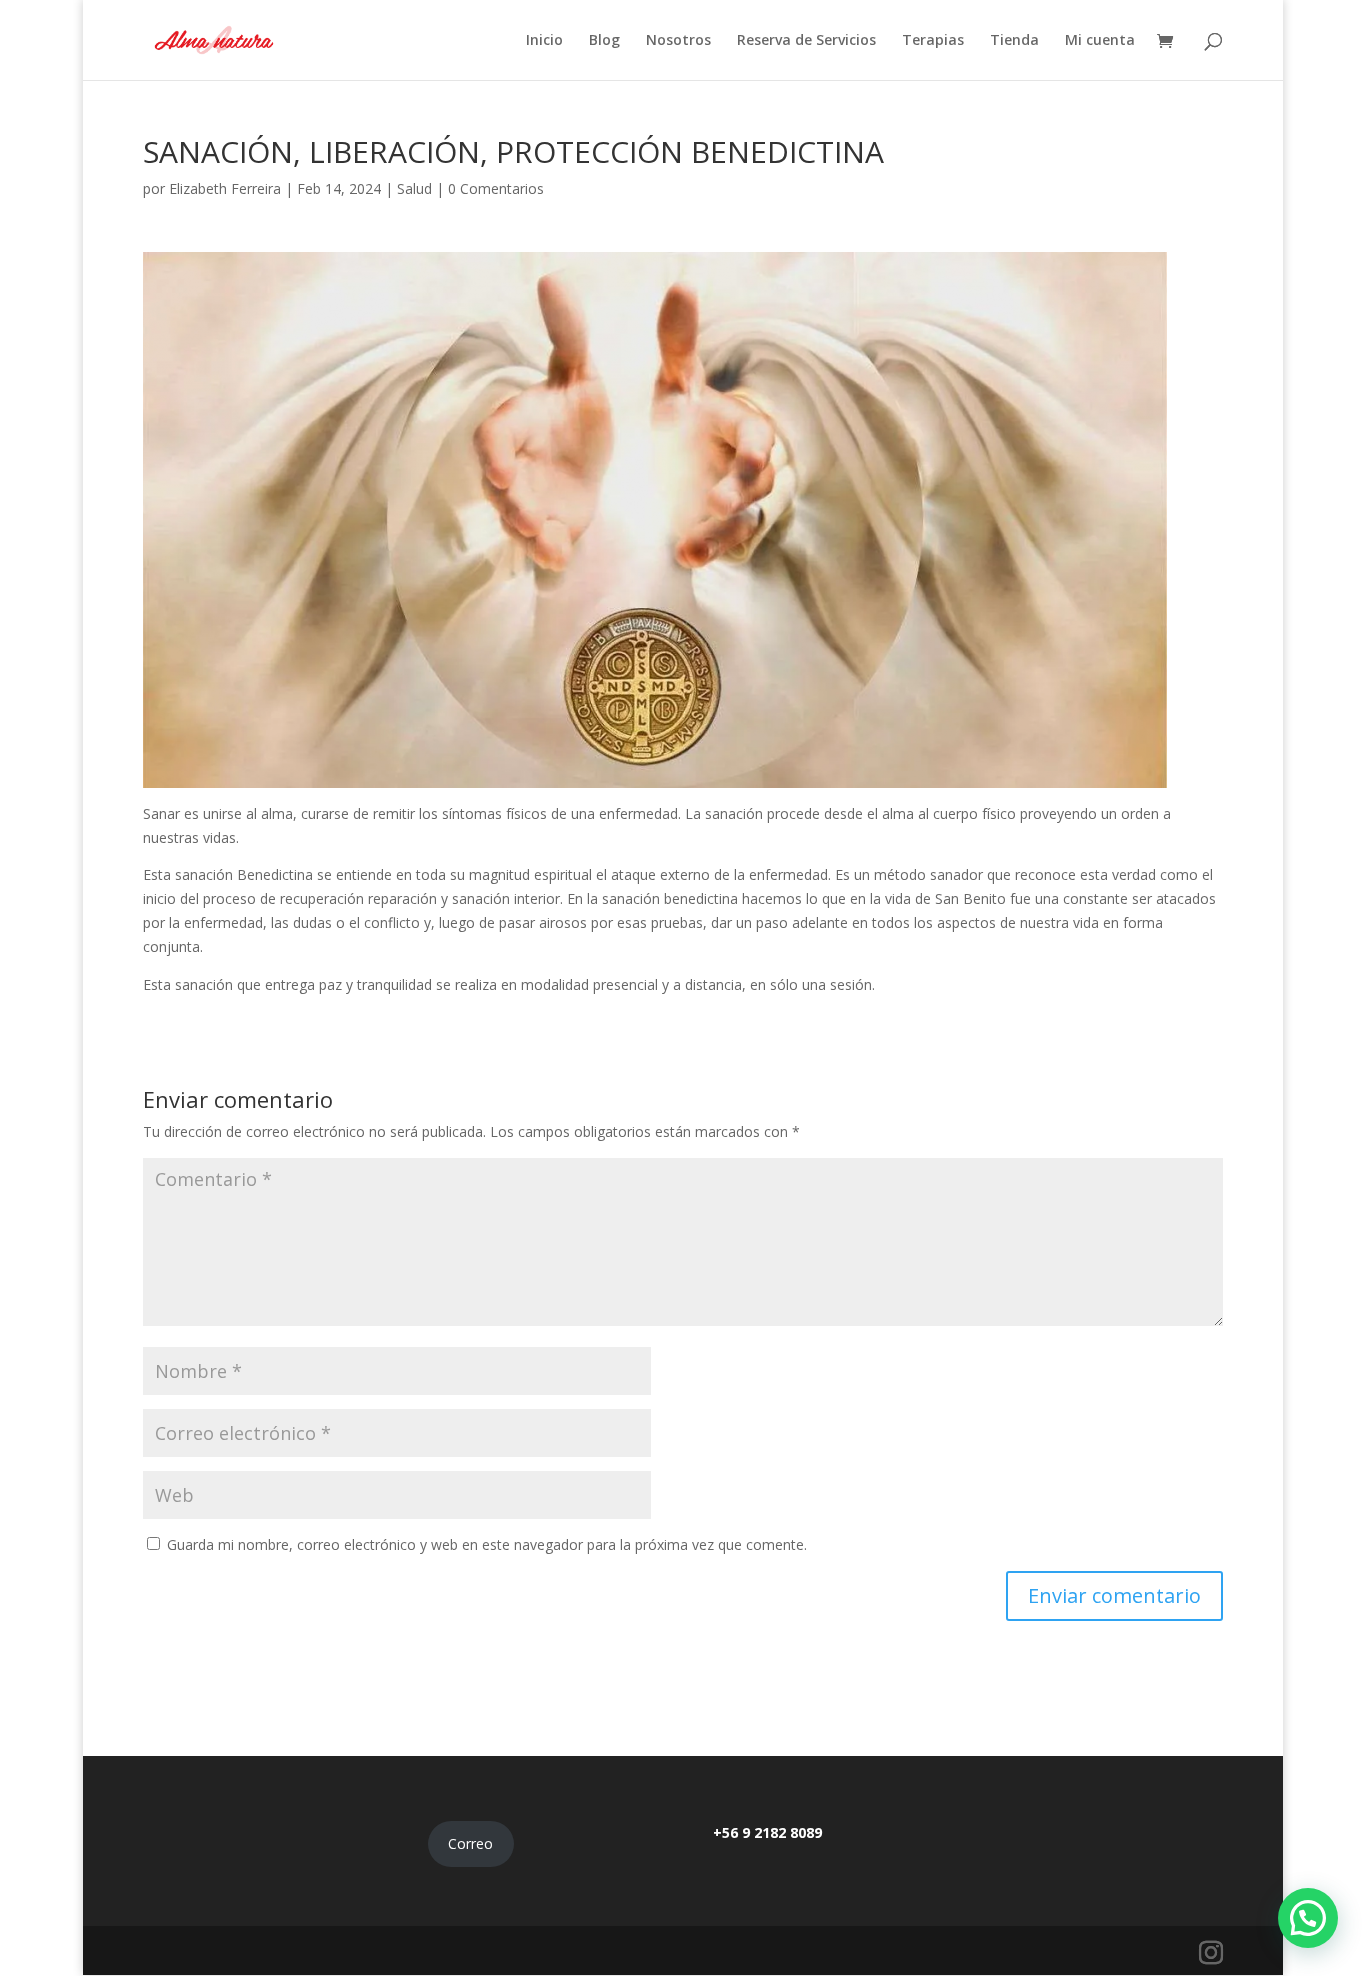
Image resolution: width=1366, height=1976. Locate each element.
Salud (414, 188)
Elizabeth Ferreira (225, 188)
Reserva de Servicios (806, 41)
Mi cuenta (1100, 41)
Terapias (933, 41)
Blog (604, 41)
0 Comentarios (496, 188)
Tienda (1014, 41)
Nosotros (678, 41)
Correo (470, 1843)
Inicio (544, 41)
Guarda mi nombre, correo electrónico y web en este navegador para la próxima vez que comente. (487, 1544)
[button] (1308, 1918)
